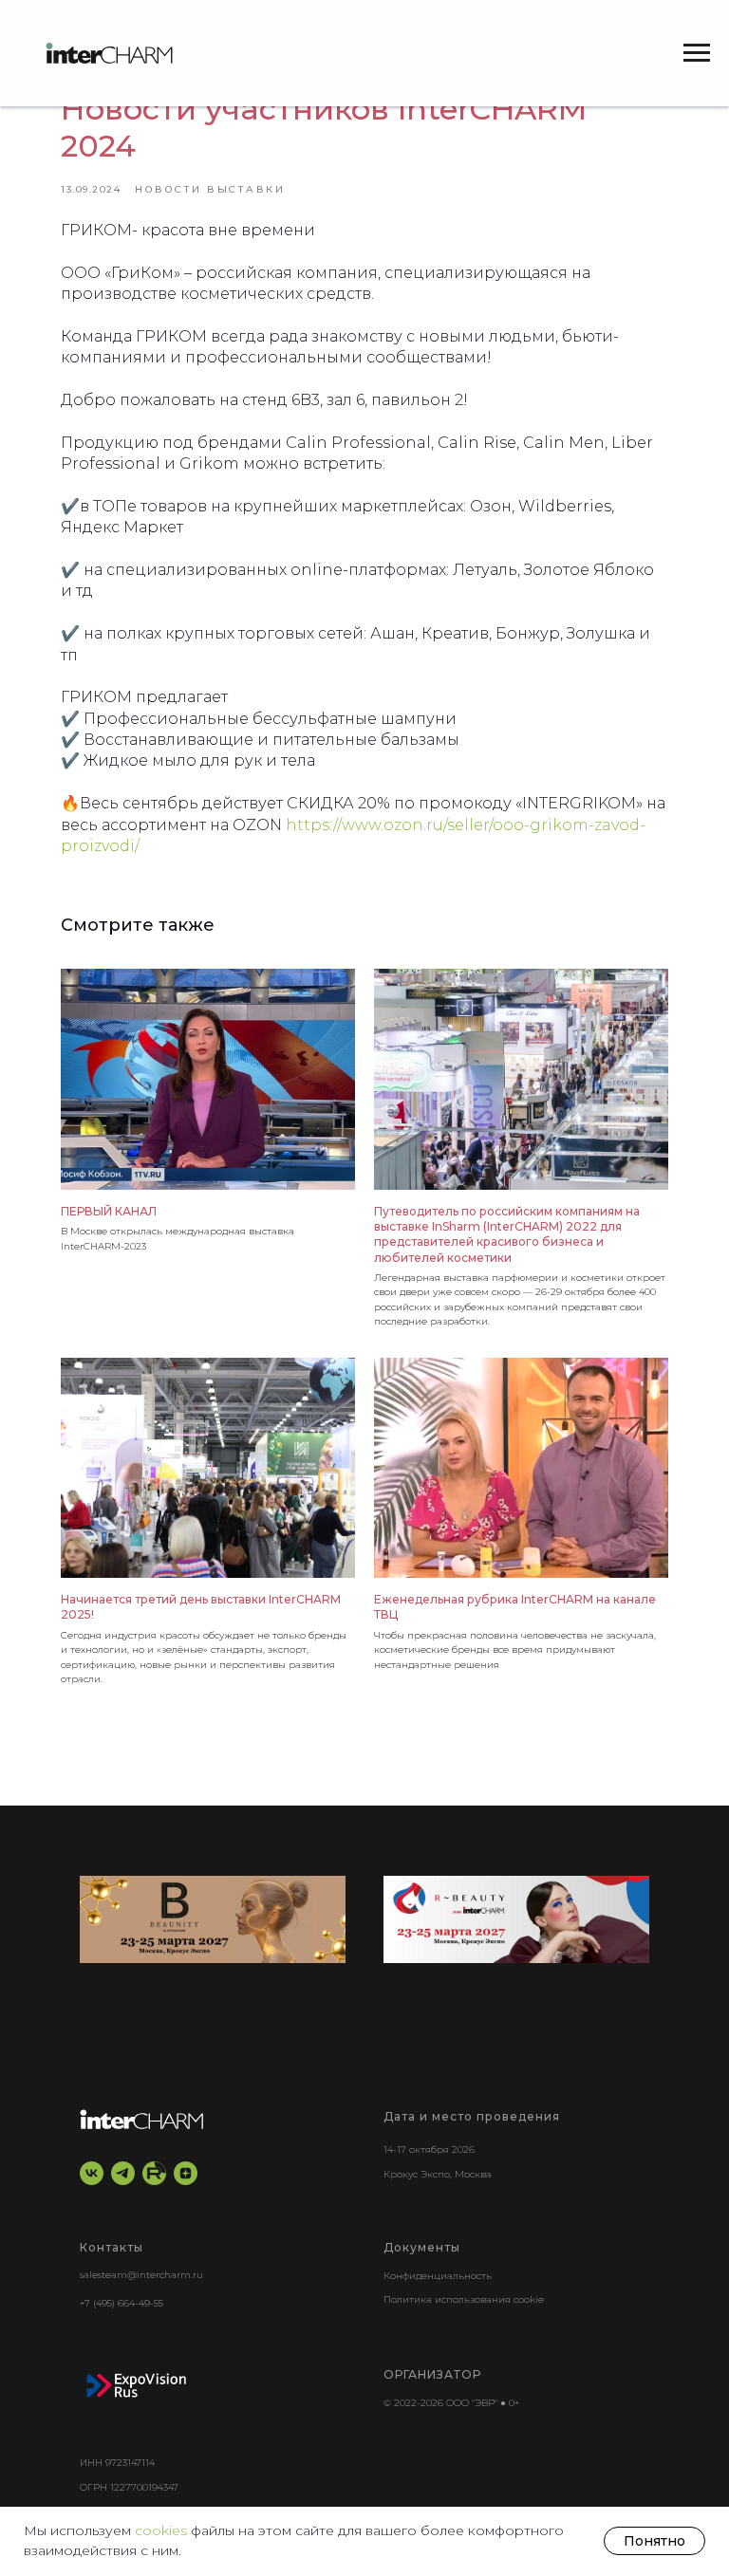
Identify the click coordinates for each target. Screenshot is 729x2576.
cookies (163, 2530)
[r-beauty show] (516, 1919)
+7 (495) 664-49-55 (121, 2303)
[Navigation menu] (697, 53)
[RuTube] (154, 2173)
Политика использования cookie (464, 2299)
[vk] (92, 2173)
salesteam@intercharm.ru (141, 2275)
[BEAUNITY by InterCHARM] (213, 1919)
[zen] (186, 2173)
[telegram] (123, 2173)
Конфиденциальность (438, 2276)
